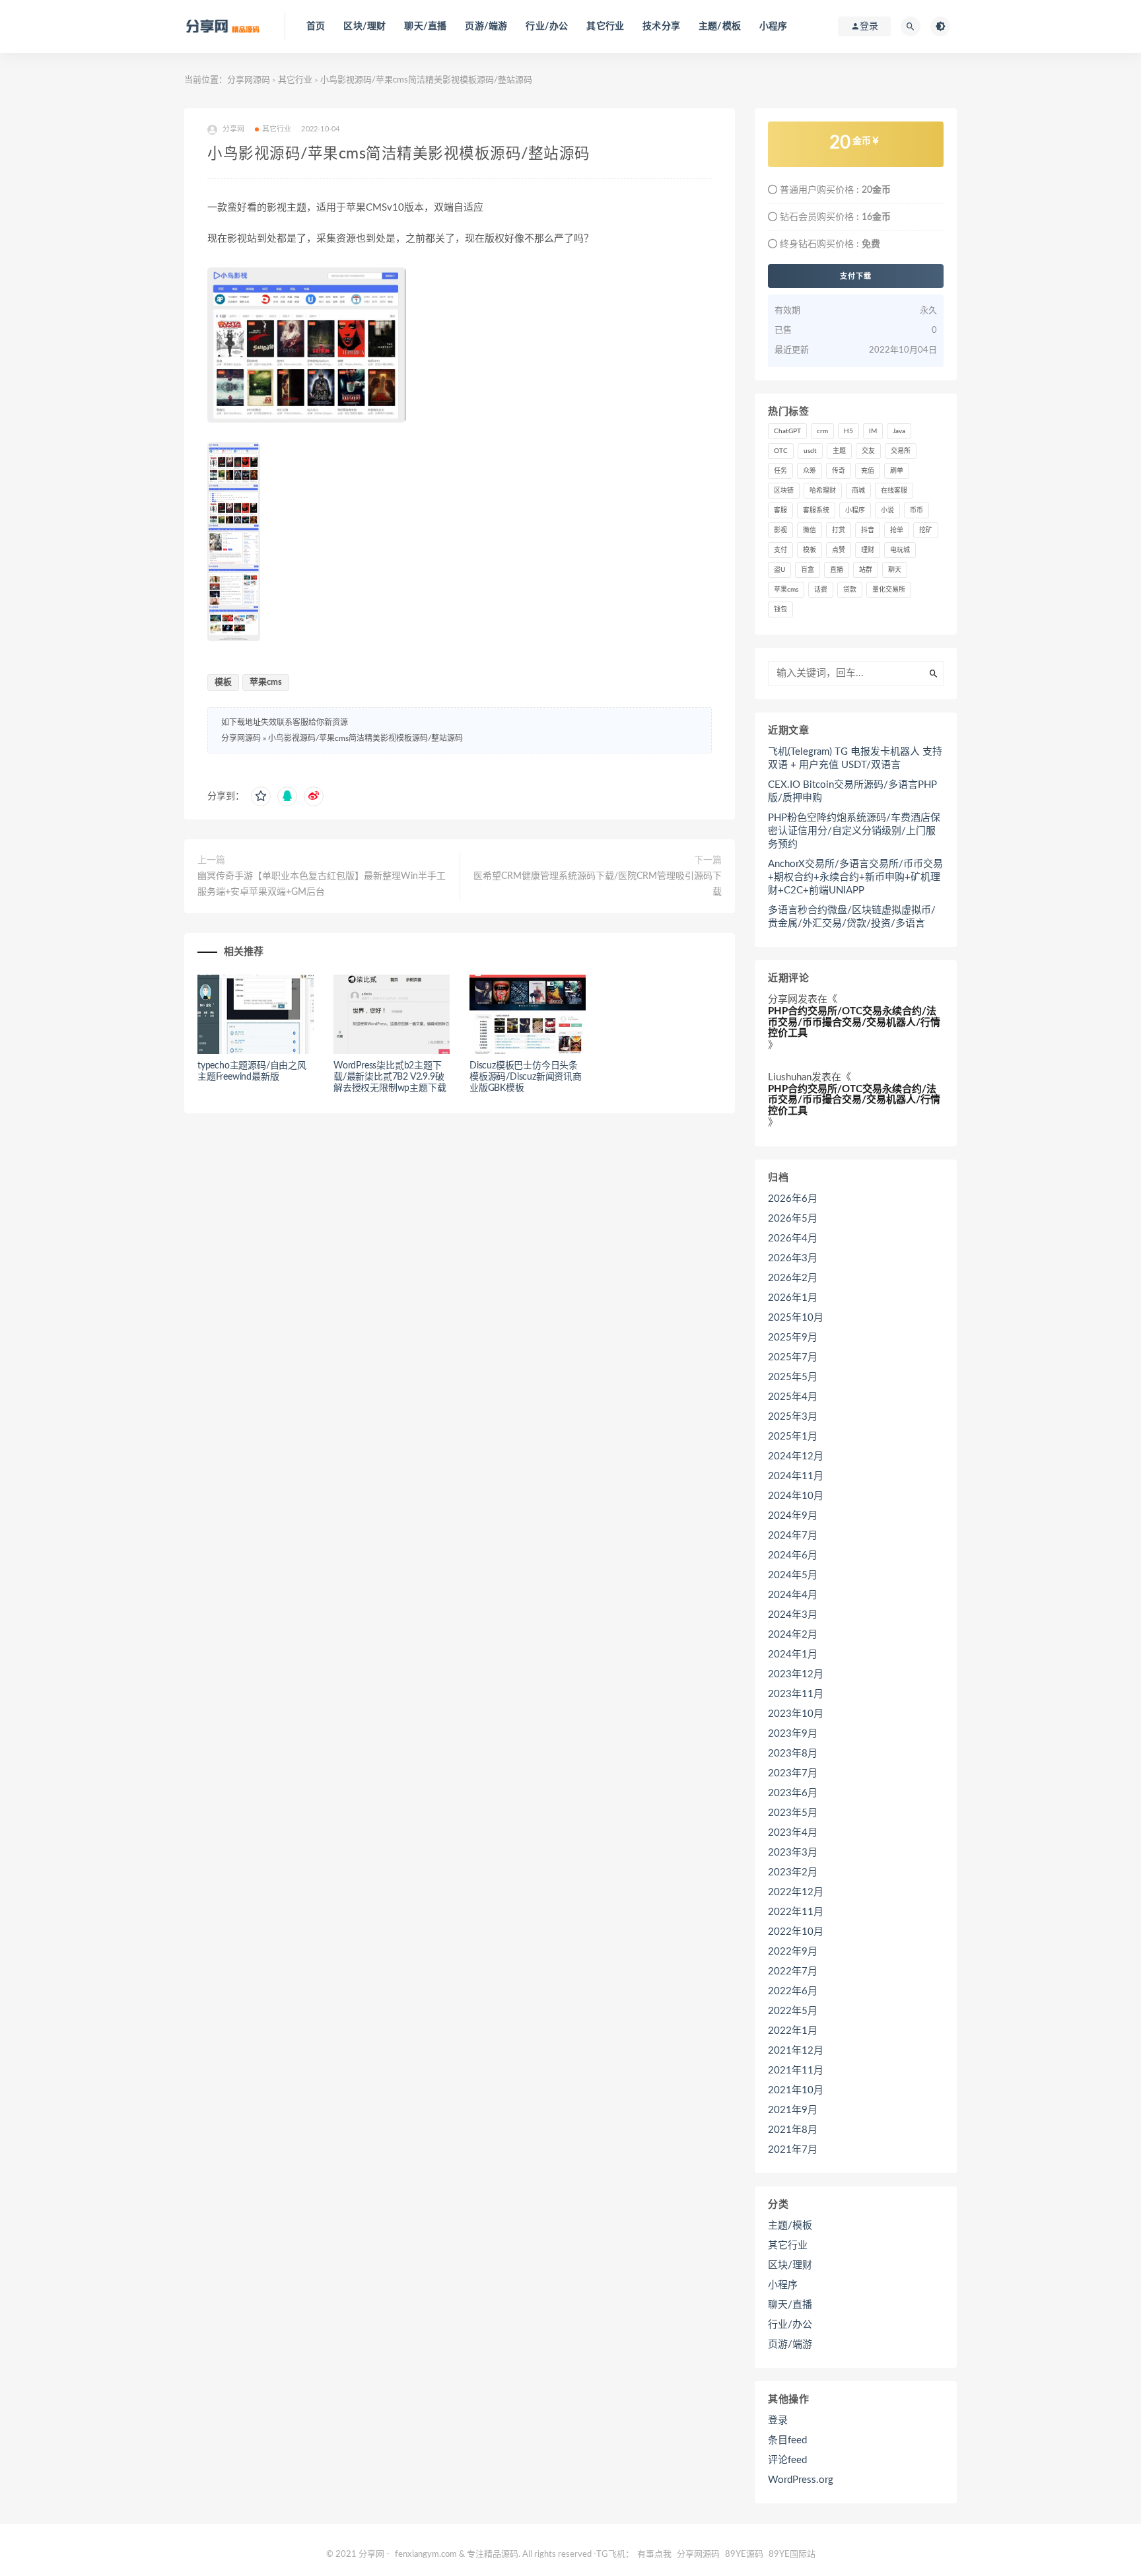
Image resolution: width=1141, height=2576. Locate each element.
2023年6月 (793, 1793)
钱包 (780, 609)
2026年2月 (793, 1278)
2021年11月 (796, 2071)
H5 (848, 431)
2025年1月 (793, 1437)
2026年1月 (793, 1298)
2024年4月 (793, 1595)
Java (899, 431)
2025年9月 (793, 1338)
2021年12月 (796, 2051)
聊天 (895, 570)
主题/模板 (720, 26)
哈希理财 (823, 491)
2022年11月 (796, 1912)
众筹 (810, 471)
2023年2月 (793, 1872)
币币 (916, 510)
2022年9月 (793, 1952)
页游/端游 (486, 26)
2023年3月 (793, 1853)
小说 (887, 510)
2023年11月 (796, 1694)
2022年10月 (796, 1932)
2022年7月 (793, 1971)
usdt (810, 451)
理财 (868, 550)
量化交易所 (889, 590)
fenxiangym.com (426, 2555)
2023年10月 (796, 1714)
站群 (866, 570)
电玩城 (900, 550)
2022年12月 (796, 1892)
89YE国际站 (792, 2555)
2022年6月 (793, 1991)
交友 (868, 451)
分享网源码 (249, 80)
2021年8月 (793, 2130)
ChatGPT (787, 431)
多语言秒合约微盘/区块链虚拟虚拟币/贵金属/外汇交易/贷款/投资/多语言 (852, 917)
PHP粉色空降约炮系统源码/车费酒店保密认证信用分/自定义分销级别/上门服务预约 (854, 831)
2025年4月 (793, 1397)
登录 (778, 2420)
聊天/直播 (425, 26)
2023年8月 (793, 1754)
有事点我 (654, 2555)
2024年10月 (796, 1496)
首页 (316, 26)
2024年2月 (793, 1635)
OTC (781, 451)
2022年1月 (793, 2031)
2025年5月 (793, 1377)
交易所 (901, 451)
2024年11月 (796, 1476)
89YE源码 (744, 2555)
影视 (780, 530)
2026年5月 (793, 1219)
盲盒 (808, 570)
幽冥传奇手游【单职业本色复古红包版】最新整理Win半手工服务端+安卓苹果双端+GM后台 (322, 884)
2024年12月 (796, 1456)
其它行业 (605, 26)
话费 (821, 590)
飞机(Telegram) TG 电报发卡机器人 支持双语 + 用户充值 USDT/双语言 (855, 758)
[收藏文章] (261, 796)
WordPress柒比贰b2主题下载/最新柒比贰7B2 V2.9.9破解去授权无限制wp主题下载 (390, 1077)
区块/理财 (364, 26)
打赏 (839, 530)
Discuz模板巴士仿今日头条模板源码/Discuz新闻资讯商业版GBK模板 (526, 1077)
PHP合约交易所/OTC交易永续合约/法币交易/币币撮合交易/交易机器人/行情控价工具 (854, 1022)
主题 (839, 451)
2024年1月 (793, 1654)
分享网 (783, 999)
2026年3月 (793, 1258)
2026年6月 (793, 1199)
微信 (810, 530)
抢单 (897, 530)
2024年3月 (793, 1615)
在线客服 (894, 491)
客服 (780, 510)
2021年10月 (796, 2090)
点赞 (839, 550)
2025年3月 (793, 1417)
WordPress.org (801, 2480)
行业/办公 (547, 26)
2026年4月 (793, 1238)
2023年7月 (793, 1773)
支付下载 (856, 276)
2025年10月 (796, 1318)
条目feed (787, 2440)
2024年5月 (793, 1575)
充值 (868, 471)
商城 (858, 491)
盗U (779, 570)
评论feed (787, 2460)
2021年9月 (793, 2110)
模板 (223, 682)
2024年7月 (793, 1536)
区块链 (784, 491)
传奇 (839, 471)
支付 (780, 550)
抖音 (868, 530)
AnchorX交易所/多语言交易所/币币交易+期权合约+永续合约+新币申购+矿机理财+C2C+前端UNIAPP (855, 877)
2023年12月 (796, 1674)
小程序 (774, 26)
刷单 (897, 471)
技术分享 (661, 26)
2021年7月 (793, 2150)
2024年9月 (793, 1516)
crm (822, 431)
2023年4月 (793, 1833)
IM (873, 431)
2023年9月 (793, 1734)
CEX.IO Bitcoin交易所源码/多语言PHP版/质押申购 (852, 791)
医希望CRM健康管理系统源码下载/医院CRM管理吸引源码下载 (598, 884)
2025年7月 (793, 1357)
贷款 (850, 590)
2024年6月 (793, 1555)
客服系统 (816, 510)
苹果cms (266, 682)
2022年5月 (793, 2011)
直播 (837, 570)
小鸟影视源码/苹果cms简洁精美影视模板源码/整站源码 (365, 738)
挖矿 (926, 530)
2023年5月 (793, 1813)
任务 (780, 471)
